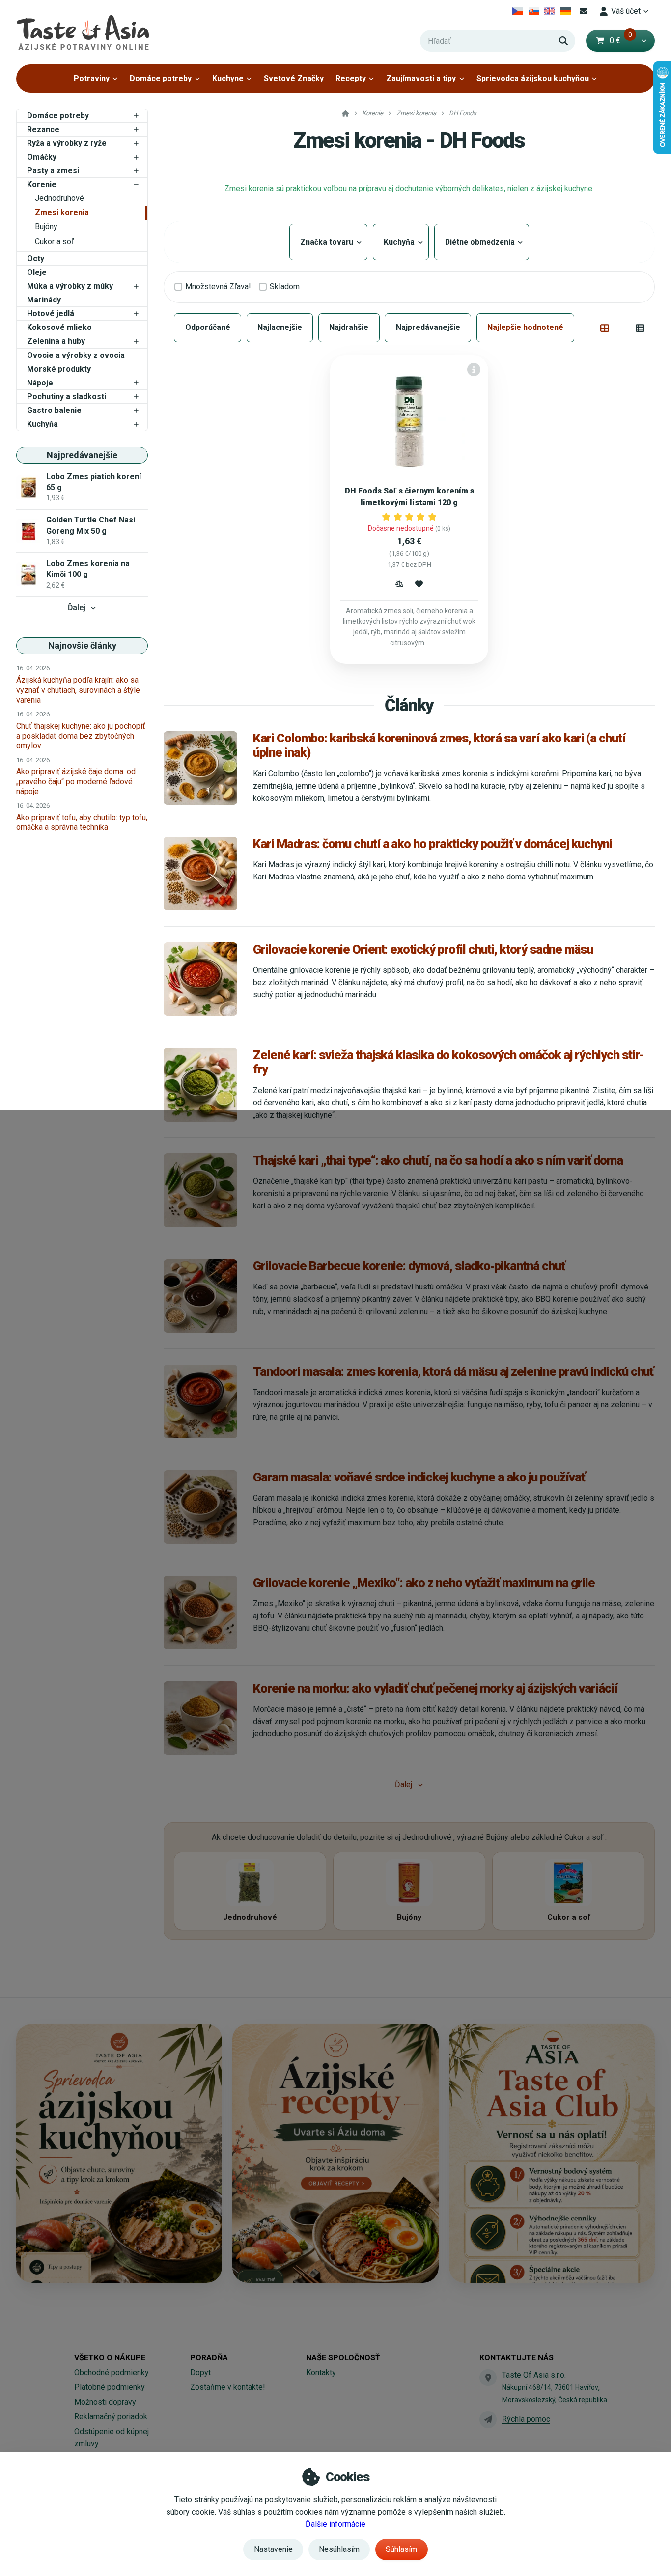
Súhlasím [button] (401, 2549)
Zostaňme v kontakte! (228, 2387)
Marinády (44, 300)
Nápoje (40, 383)
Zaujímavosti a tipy (421, 78)
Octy (36, 259)
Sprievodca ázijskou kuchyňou (533, 78)
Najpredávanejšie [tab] (428, 327)
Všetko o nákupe (110, 2358)
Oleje (37, 272)
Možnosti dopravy (105, 2402)
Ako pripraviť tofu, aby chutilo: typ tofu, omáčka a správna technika (82, 822)
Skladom (285, 287)
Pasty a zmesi (53, 171)
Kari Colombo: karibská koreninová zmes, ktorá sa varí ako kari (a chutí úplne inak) (439, 745)
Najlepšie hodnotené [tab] (525, 327)
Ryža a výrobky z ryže (67, 143)
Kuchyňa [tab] (401, 242)
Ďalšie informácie (335, 2524)
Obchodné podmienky (112, 2372)
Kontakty (321, 2372)
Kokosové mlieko (59, 327)
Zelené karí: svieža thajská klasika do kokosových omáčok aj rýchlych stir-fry (448, 1062)
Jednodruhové (59, 198)
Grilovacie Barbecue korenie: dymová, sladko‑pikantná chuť (409, 1266)
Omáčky (42, 157)
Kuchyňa (42, 424)
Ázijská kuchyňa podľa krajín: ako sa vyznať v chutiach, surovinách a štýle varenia (78, 690)
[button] (644, 41)
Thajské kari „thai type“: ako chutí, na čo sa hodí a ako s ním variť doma (438, 1160)
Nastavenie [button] (273, 2549)
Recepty (351, 78)
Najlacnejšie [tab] (280, 327)
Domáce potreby (161, 78)
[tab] (605, 328)
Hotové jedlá (51, 314)
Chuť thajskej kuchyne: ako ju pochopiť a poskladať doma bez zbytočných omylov (81, 736)
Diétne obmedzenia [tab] (482, 242)
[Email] (584, 11)
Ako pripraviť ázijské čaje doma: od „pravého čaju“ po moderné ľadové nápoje (76, 781)
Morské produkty (59, 369)
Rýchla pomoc (526, 2419)
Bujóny (46, 227)
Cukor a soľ (54, 241)
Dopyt (200, 2372)
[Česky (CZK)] (518, 11)
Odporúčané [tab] (208, 327)
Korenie (42, 184)
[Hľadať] (563, 41)
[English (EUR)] (550, 11)
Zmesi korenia (62, 212)
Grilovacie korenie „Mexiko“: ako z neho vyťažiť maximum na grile (424, 1583)
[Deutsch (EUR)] (566, 11)
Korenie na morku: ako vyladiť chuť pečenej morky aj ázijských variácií (435, 1688)
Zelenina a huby (56, 341)
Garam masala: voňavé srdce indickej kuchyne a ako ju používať (419, 1477)
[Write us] (488, 2419)
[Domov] (83, 32)
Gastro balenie (54, 410)
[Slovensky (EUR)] (534, 11)
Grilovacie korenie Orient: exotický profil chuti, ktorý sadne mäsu (423, 949)
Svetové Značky (294, 78)
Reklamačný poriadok (111, 2417)
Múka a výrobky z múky (70, 286)
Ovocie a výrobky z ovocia (76, 355)
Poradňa (209, 2358)
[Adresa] (488, 2378)
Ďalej (77, 608)
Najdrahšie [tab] (349, 327)
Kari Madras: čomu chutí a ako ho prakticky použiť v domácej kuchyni (433, 844)
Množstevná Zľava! (218, 287)
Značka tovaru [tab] (328, 242)
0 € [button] (621, 41)
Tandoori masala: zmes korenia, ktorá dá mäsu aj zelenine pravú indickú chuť (453, 1371)
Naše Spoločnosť (343, 2358)
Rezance (43, 129)
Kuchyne (228, 78)
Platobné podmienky (110, 2387)
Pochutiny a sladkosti (67, 397)
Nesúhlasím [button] (339, 2549)
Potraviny (92, 78)
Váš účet (626, 11)
